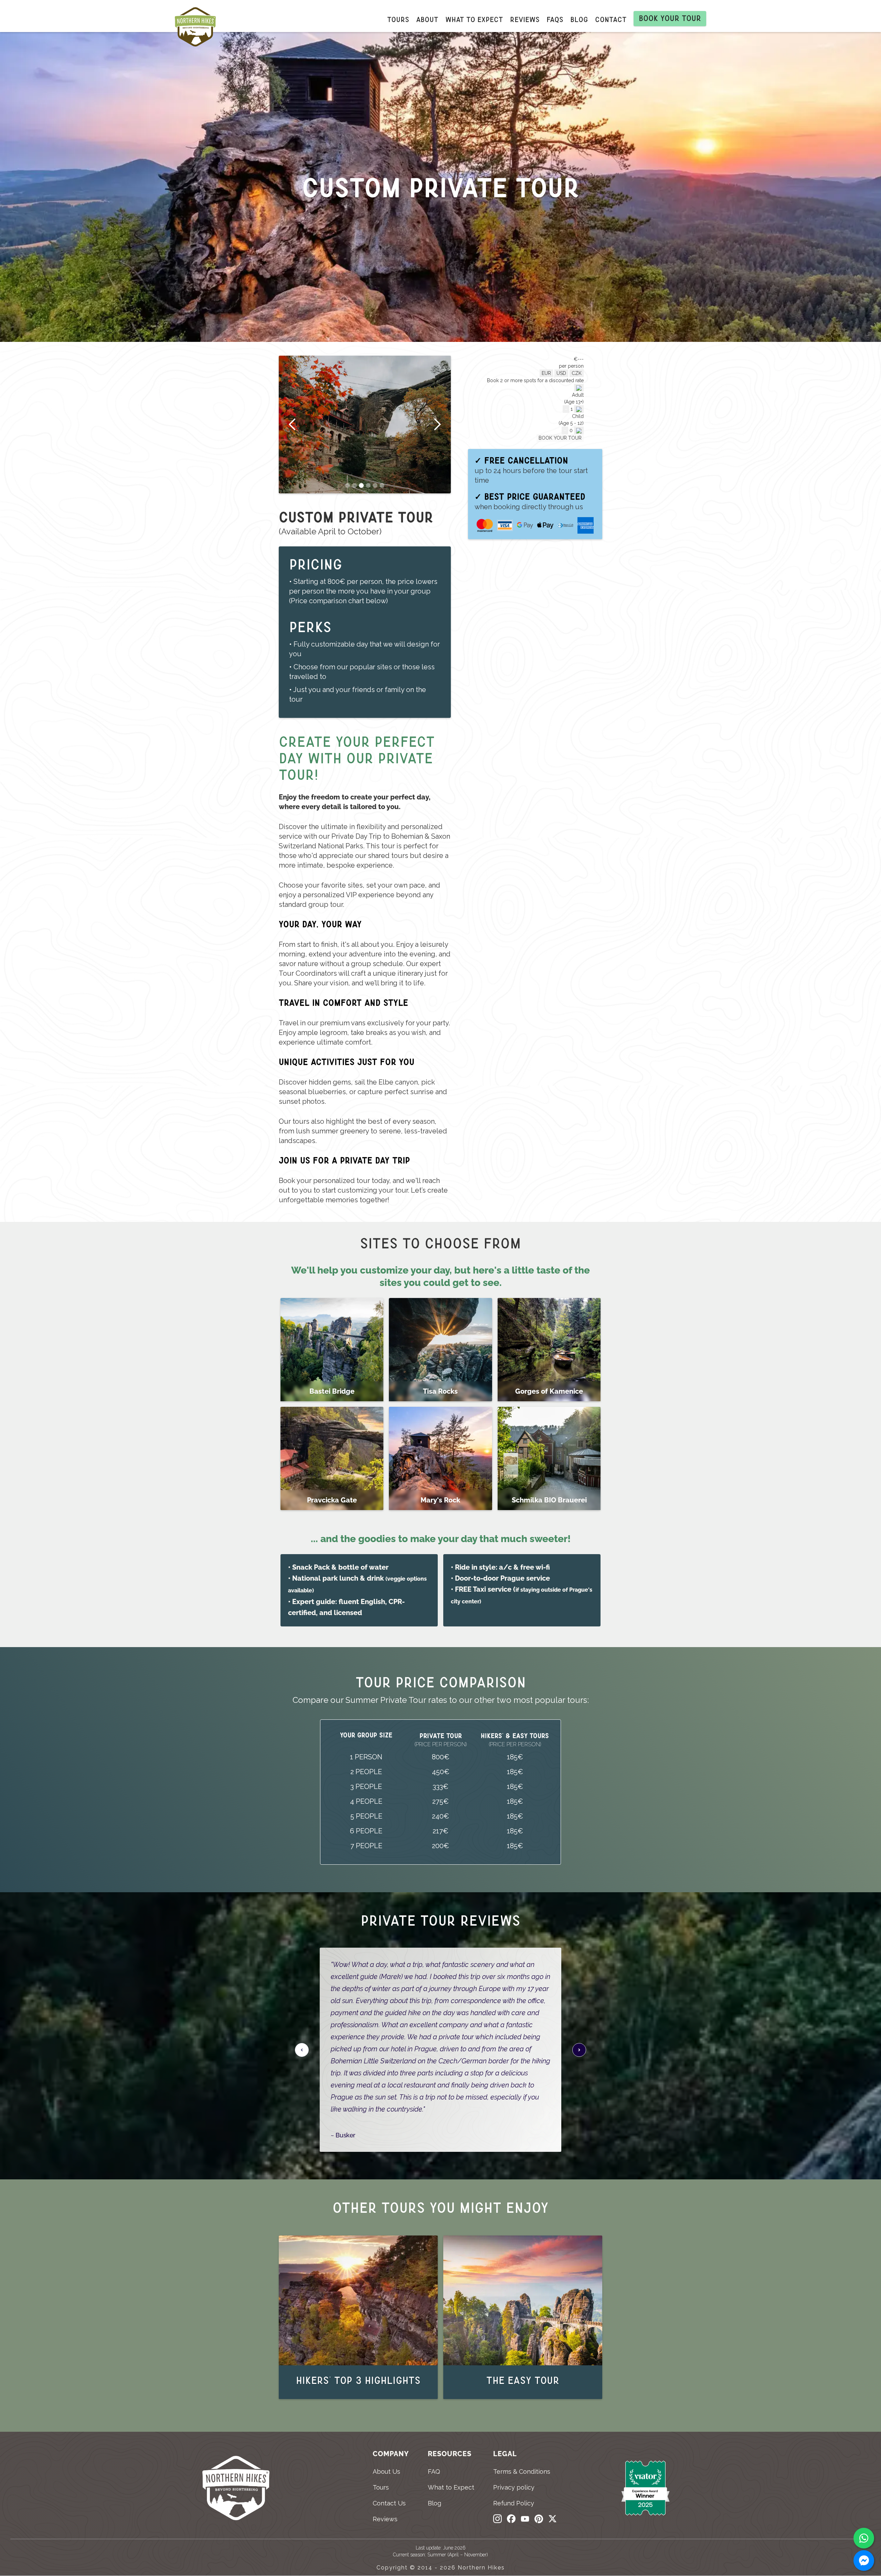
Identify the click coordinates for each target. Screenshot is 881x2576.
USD (561, 373)
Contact (611, 20)
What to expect (474, 20)
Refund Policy (514, 2503)
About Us (386, 2472)
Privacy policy (514, 2487)
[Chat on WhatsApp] (864, 2538)
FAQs (555, 20)
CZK (577, 373)
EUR (546, 373)
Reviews (525, 20)
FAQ (434, 2472)
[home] (199, 29)
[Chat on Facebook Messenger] (864, 2561)
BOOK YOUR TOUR (560, 438)
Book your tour (670, 18)
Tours (398, 20)
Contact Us (389, 2503)
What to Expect (451, 2487)
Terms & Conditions (522, 2472)
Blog (579, 20)
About (427, 20)
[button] (293, 425)
